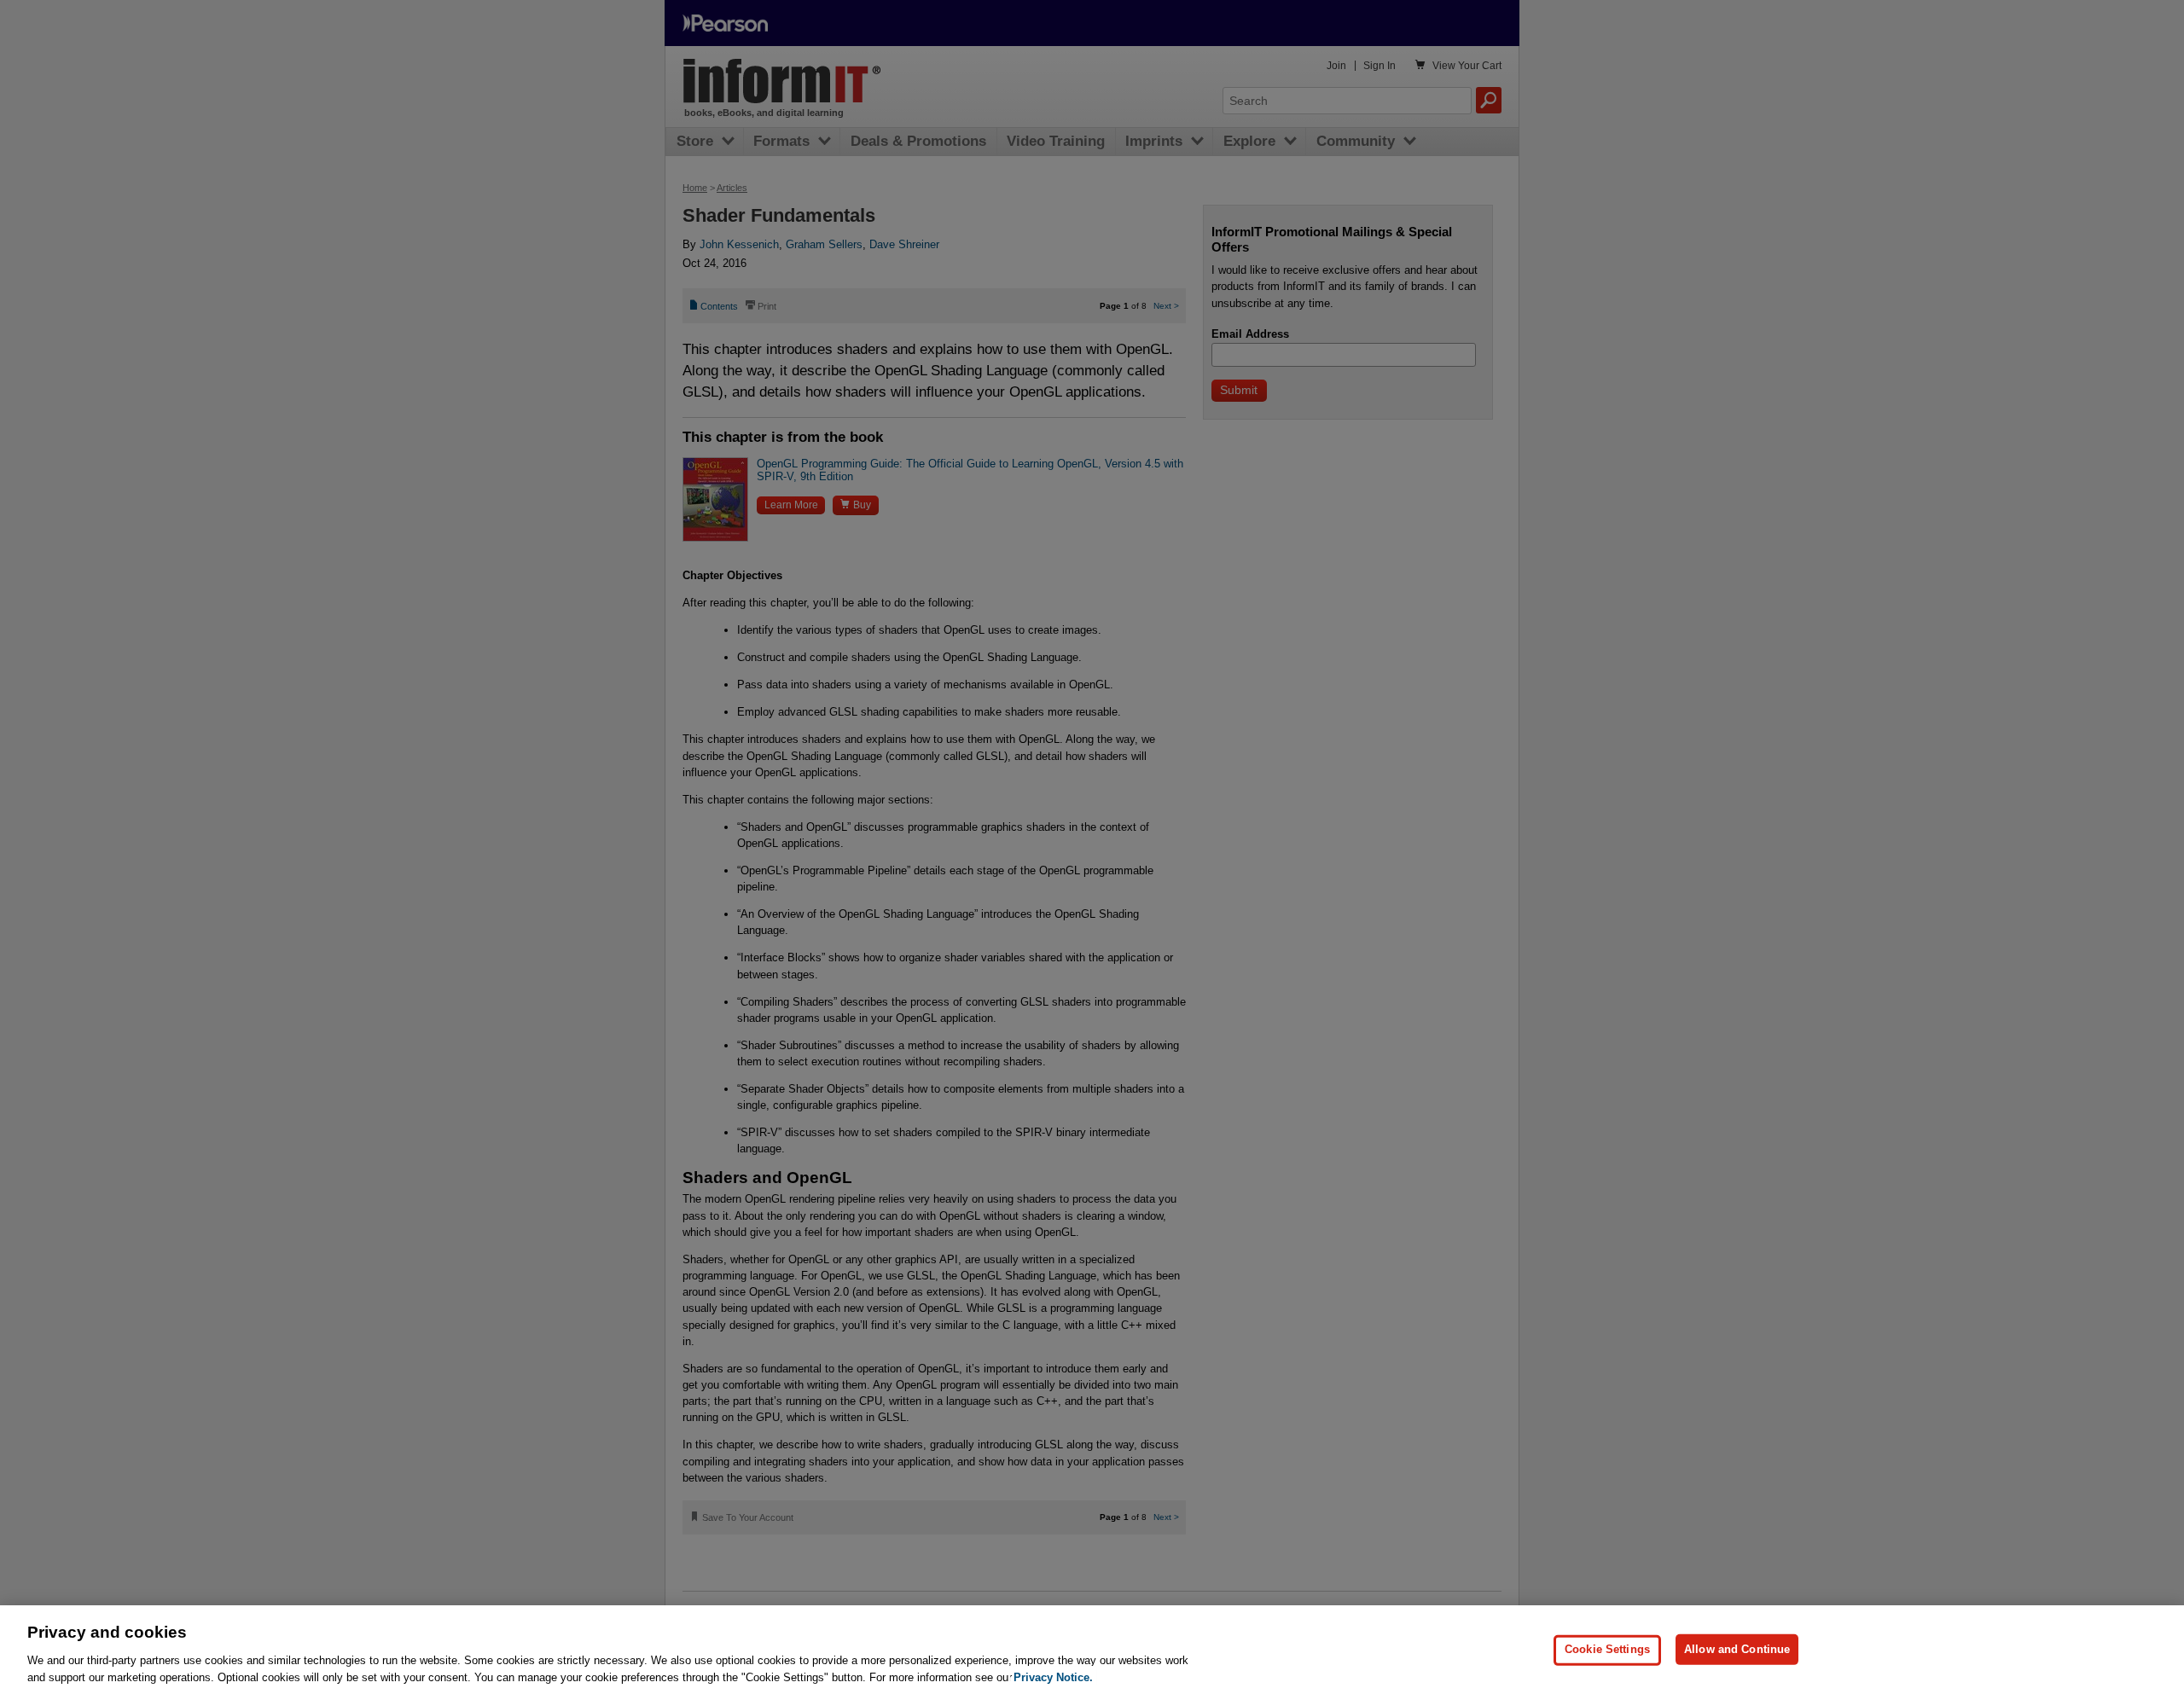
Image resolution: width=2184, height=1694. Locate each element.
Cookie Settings (1607, 1649)
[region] (1092, 1650)
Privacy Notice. (1053, 1677)
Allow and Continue (1737, 1649)
